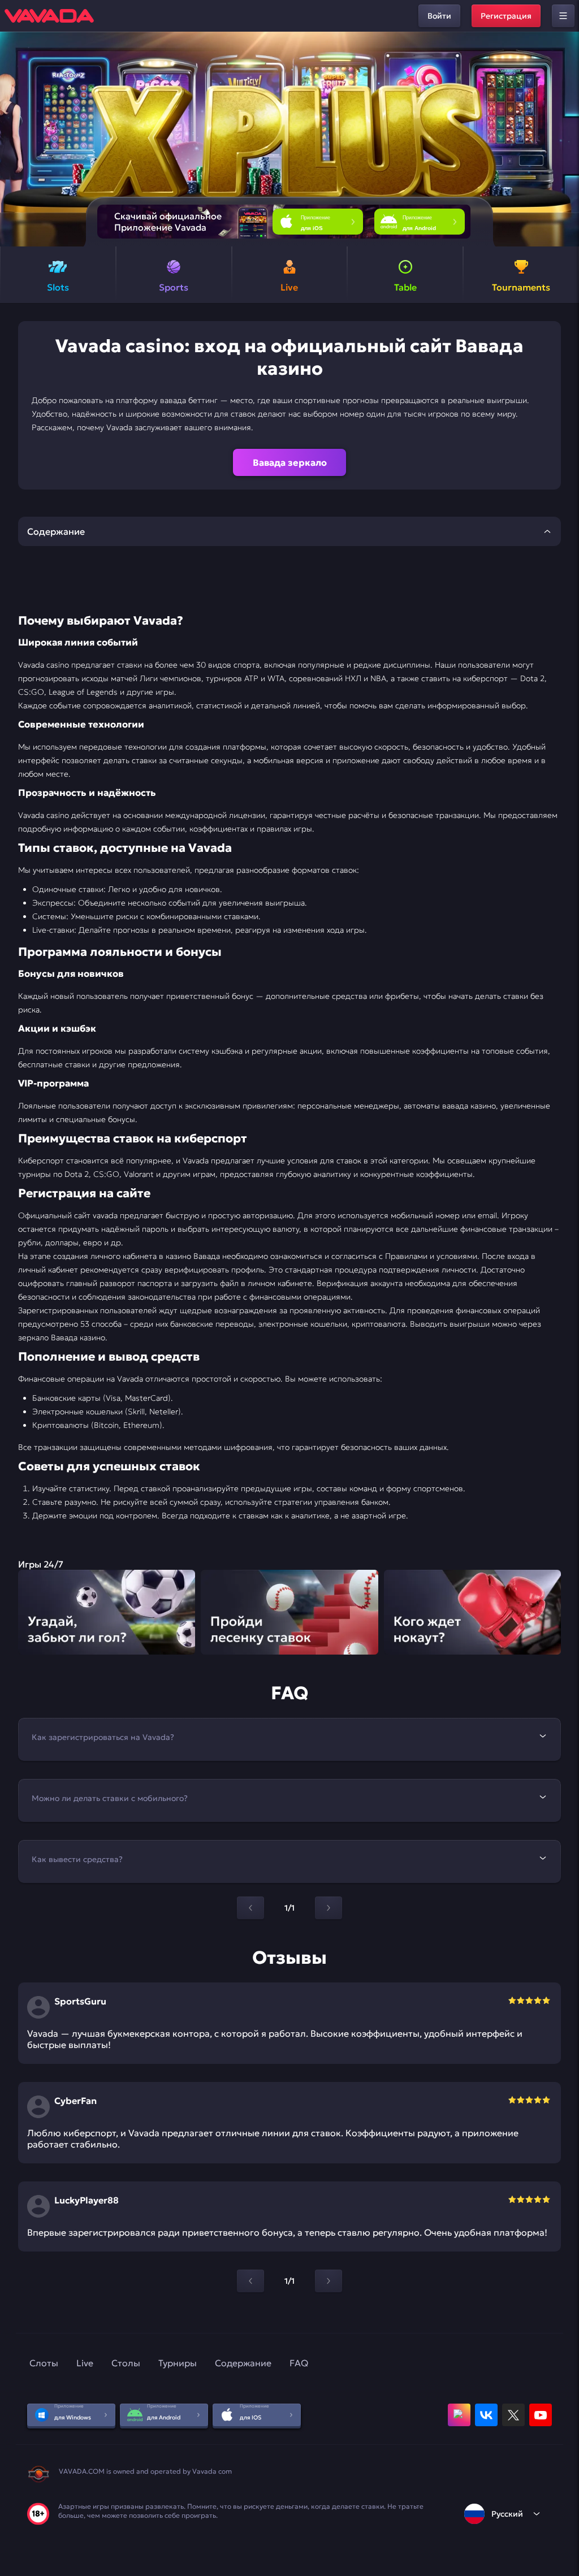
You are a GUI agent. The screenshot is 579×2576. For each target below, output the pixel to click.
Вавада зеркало (290, 462)
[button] (566, 139)
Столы (126, 2363)
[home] (49, 16)
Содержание (243, 2363)
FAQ (299, 2363)
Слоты (44, 2363)
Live (85, 2363)
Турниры (178, 2363)
